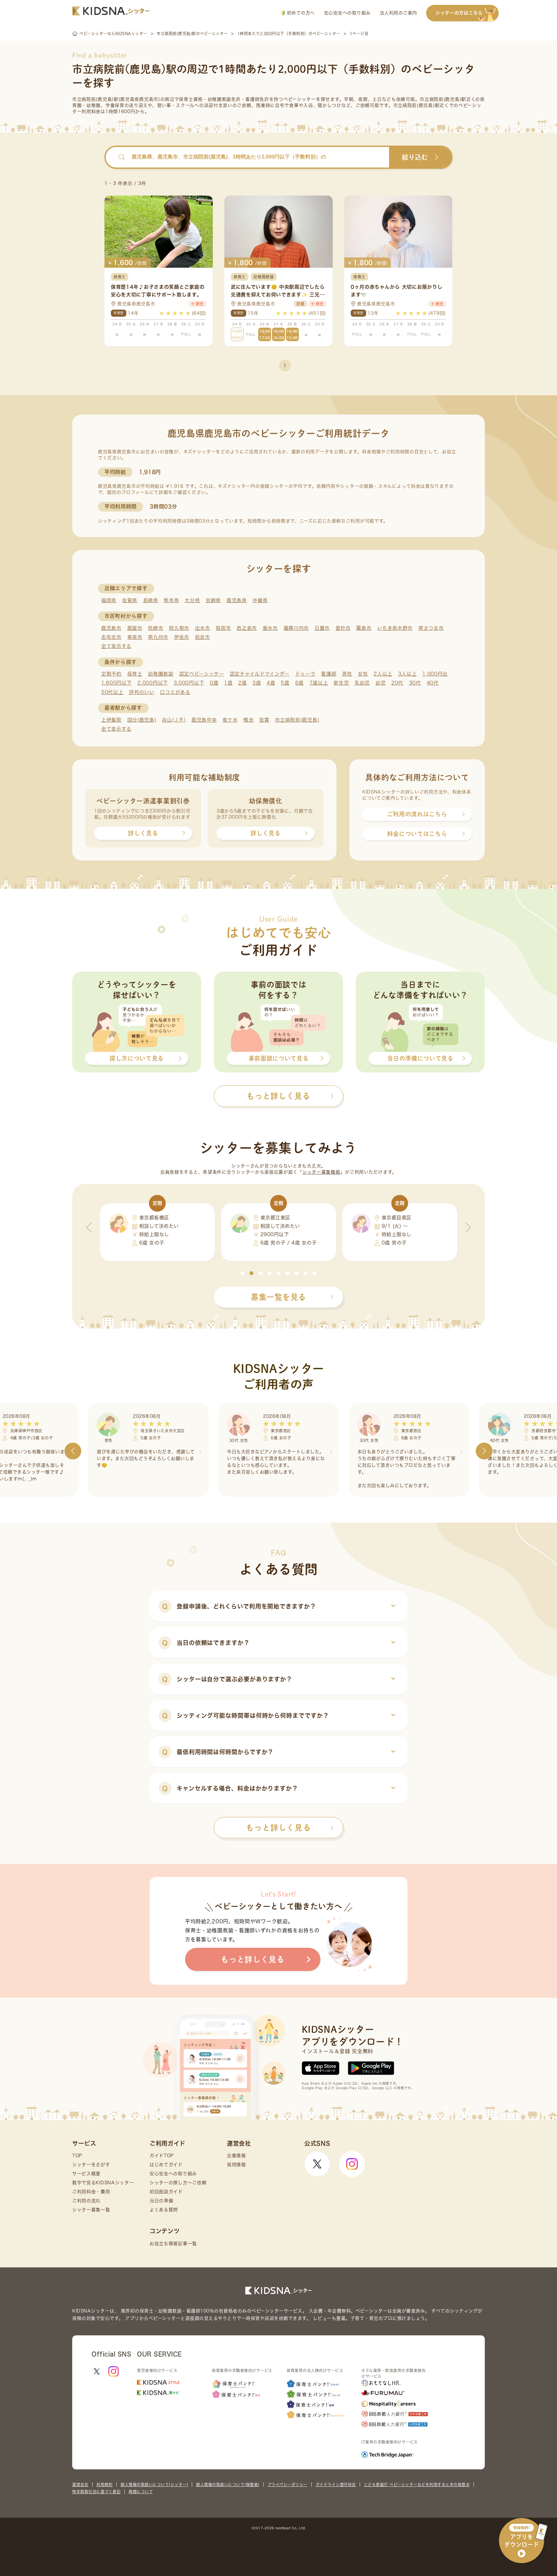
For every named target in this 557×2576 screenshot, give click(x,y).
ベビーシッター (300, 99)
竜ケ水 (230, 720)
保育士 (135, 674)
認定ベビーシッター (202, 674)
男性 (347, 674)
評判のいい (142, 692)
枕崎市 (156, 628)
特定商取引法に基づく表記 (96, 2492)
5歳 (285, 683)
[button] (242, 1273)
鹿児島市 (111, 628)
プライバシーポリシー (288, 2485)
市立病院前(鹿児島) (297, 720)
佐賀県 (130, 600)
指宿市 (223, 628)
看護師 (329, 674)
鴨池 (248, 720)
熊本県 (171, 600)
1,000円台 (435, 674)
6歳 (299, 683)
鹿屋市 (135, 628)
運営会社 (80, 2485)
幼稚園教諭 (161, 674)
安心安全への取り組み (347, 13)
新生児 (341, 683)
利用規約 (104, 2485)
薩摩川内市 (296, 628)
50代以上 (112, 692)
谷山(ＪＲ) (174, 720)
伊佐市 (182, 637)
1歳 (228, 683)
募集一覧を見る (278, 1297)
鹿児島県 (237, 600)
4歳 (271, 683)
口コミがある (175, 692)
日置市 (322, 628)
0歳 (214, 683)
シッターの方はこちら (459, 13)
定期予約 (111, 674)
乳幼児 (362, 683)
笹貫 (264, 720)
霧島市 (364, 628)
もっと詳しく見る (278, 1828)
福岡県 (109, 600)
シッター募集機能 (321, 1172)
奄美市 (135, 637)
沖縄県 (260, 600)
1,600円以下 (117, 683)
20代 (397, 683)
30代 (415, 683)
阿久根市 (179, 628)
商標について (141, 2492)
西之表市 (247, 628)
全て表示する (116, 646)
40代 (433, 683)
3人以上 (407, 674)
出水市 (203, 628)
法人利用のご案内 (398, 13)
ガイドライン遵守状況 (336, 2485)
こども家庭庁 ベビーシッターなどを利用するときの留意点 (417, 2485)
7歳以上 (319, 683)
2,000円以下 (153, 683)
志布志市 (111, 637)
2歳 (242, 683)
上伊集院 (111, 720)
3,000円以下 (189, 683)
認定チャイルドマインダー (260, 674)
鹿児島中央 (204, 720)
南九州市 (158, 637)
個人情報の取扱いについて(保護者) (228, 2485)
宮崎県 (213, 600)
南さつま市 (431, 628)
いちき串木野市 (395, 628)
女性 (363, 674)
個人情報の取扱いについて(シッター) (154, 2485)
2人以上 (383, 674)
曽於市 (343, 628)
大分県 (192, 600)
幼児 (381, 683)
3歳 (257, 683)
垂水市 (270, 628)
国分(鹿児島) (142, 720)
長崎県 (151, 600)
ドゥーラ (305, 674)
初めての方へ (300, 13)
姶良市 (203, 637)
